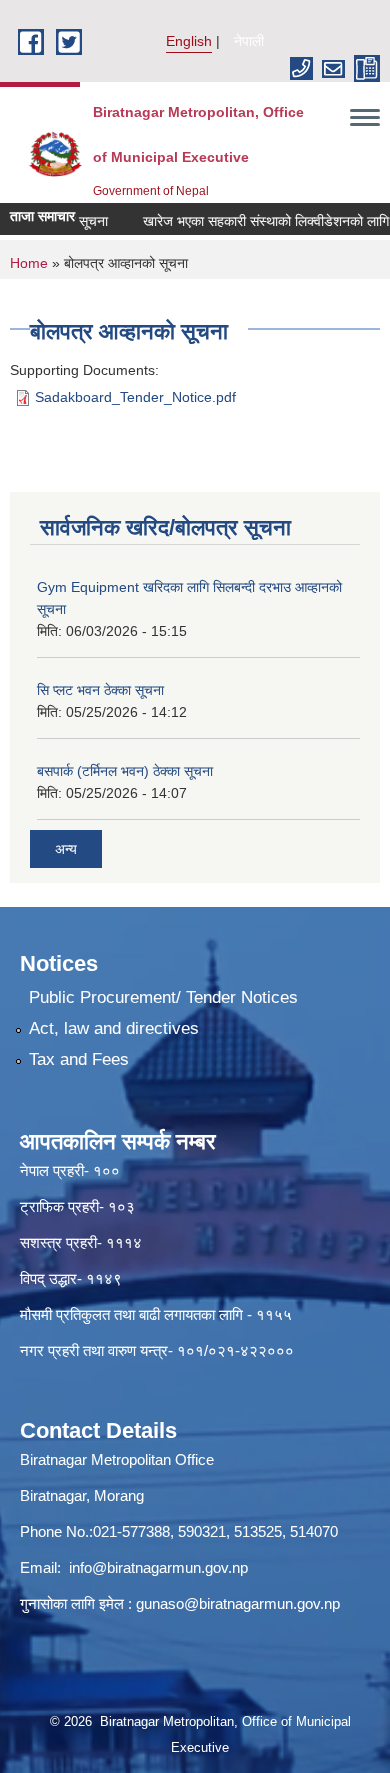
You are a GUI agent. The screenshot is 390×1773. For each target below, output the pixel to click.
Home (29, 263)
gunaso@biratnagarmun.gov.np (238, 1603)
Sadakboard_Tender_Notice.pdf (135, 397)
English (189, 41)
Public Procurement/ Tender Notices (163, 997)
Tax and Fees (79, 1059)
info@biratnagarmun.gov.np (158, 1567)
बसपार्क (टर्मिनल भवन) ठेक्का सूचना (125, 771)
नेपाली (249, 41)
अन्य (66, 849)
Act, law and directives (114, 1028)
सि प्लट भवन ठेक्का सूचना (100, 690)
